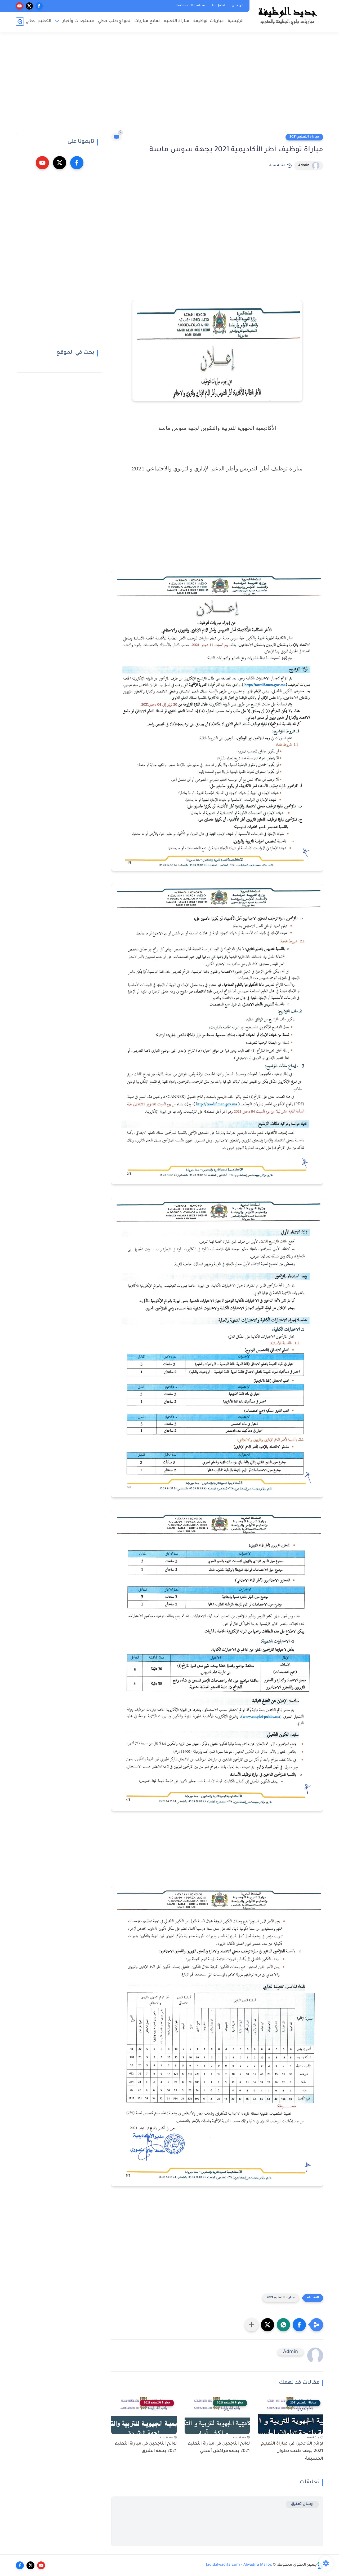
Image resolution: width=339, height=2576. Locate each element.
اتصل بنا (218, 6)
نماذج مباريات (147, 21)
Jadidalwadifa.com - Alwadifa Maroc (239, 2565)
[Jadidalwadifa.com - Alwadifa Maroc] (287, 15)
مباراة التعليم (177, 21)
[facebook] (39, 6)
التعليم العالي (38, 21)
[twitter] (29, 6)
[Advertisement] (169, 85)
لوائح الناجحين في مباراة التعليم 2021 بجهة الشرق (146, 2448)
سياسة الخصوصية (191, 6)
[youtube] (19, 6)
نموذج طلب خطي (114, 21)
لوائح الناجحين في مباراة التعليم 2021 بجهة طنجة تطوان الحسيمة (292, 2451)
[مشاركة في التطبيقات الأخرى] (252, 2325)
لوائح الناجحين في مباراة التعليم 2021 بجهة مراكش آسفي (219, 2448)
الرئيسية (236, 21)
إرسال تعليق (302, 2504)
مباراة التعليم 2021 (304, 137)
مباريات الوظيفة (209, 21)
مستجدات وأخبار (78, 21)
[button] (299, 2325)
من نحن (238, 6)
